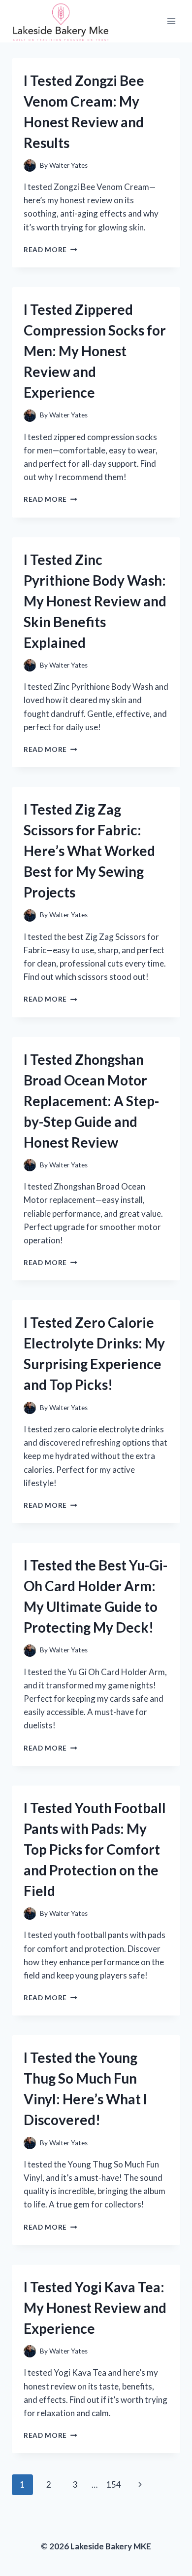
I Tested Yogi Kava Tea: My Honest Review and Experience (95, 2308)
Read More (50, 250)
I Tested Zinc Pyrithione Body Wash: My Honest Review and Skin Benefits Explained (95, 601)
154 (114, 2484)
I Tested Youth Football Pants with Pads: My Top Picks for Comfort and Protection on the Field (95, 1849)
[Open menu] (171, 21)
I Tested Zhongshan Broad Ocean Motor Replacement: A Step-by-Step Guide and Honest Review (91, 1101)
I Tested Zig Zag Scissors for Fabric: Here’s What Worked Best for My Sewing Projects (89, 851)
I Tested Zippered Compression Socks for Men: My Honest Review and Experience (95, 351)
